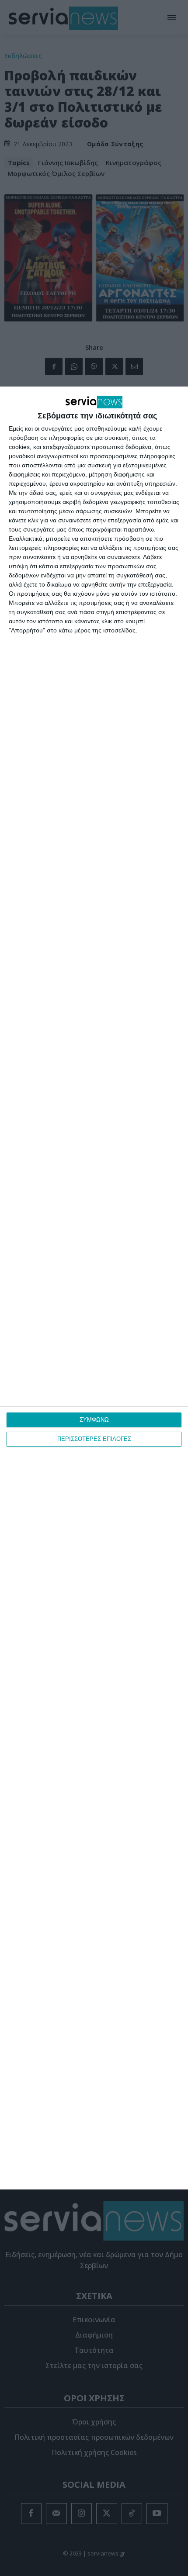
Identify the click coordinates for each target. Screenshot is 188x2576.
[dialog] (94, 1288)
